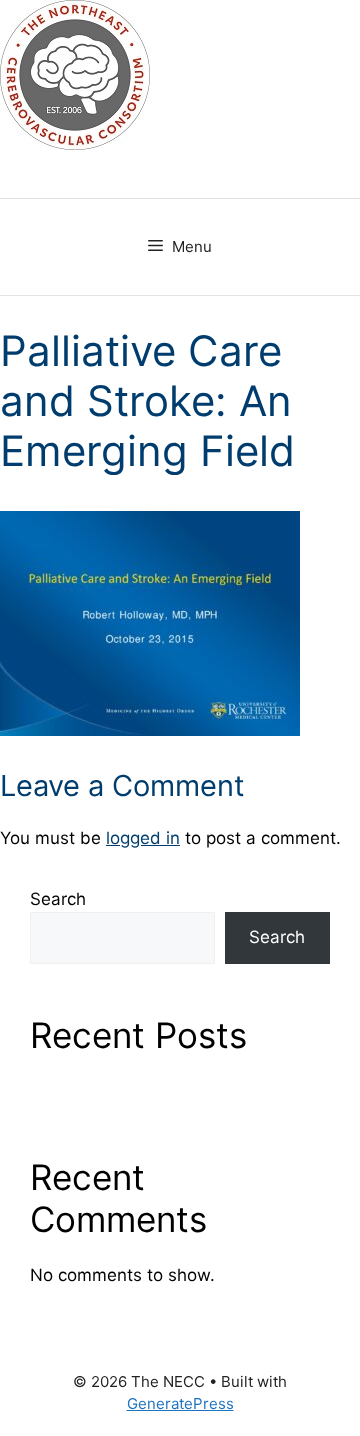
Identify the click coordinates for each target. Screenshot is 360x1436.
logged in (143, 838)
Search (58, 899)
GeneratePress (180, 1403)
